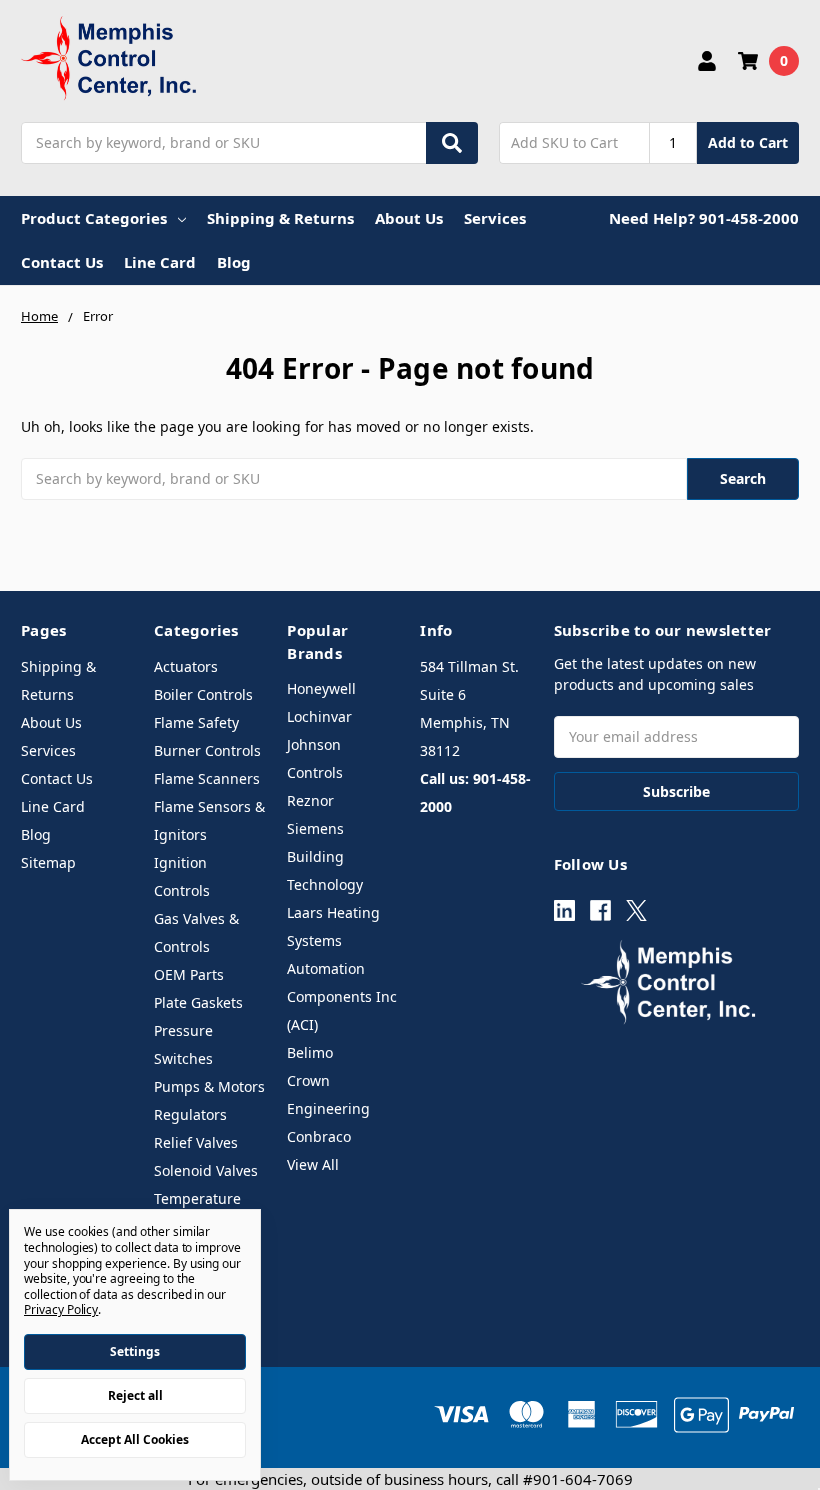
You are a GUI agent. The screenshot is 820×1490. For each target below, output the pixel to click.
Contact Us (62, 262)
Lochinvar (319, 716)
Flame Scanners (207, 778)
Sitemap (48, 862)
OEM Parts (189, 974)
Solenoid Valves (206, 1170)
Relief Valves (196, 1142)
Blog (234, 262)
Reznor (310, 800)
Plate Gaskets (198, 1002)
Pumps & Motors (209, 1086)
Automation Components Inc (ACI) (342, 996)
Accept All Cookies (135, 1439)
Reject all (135, 1395)
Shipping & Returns (280, 218)
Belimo (310, 1052)
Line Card (160, 262)
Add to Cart (748, 142)
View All (313, 1164)
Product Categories (94, 218)
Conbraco (319, 1136)
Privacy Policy (61, 1309)
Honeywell (321, 688)
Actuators (186, 666)
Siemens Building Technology (325, 856)
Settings (135, 1351)
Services (495, 218)
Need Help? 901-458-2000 (704, 218)
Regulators (190, 1114)
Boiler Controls (203, 694)
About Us (409, 218)
